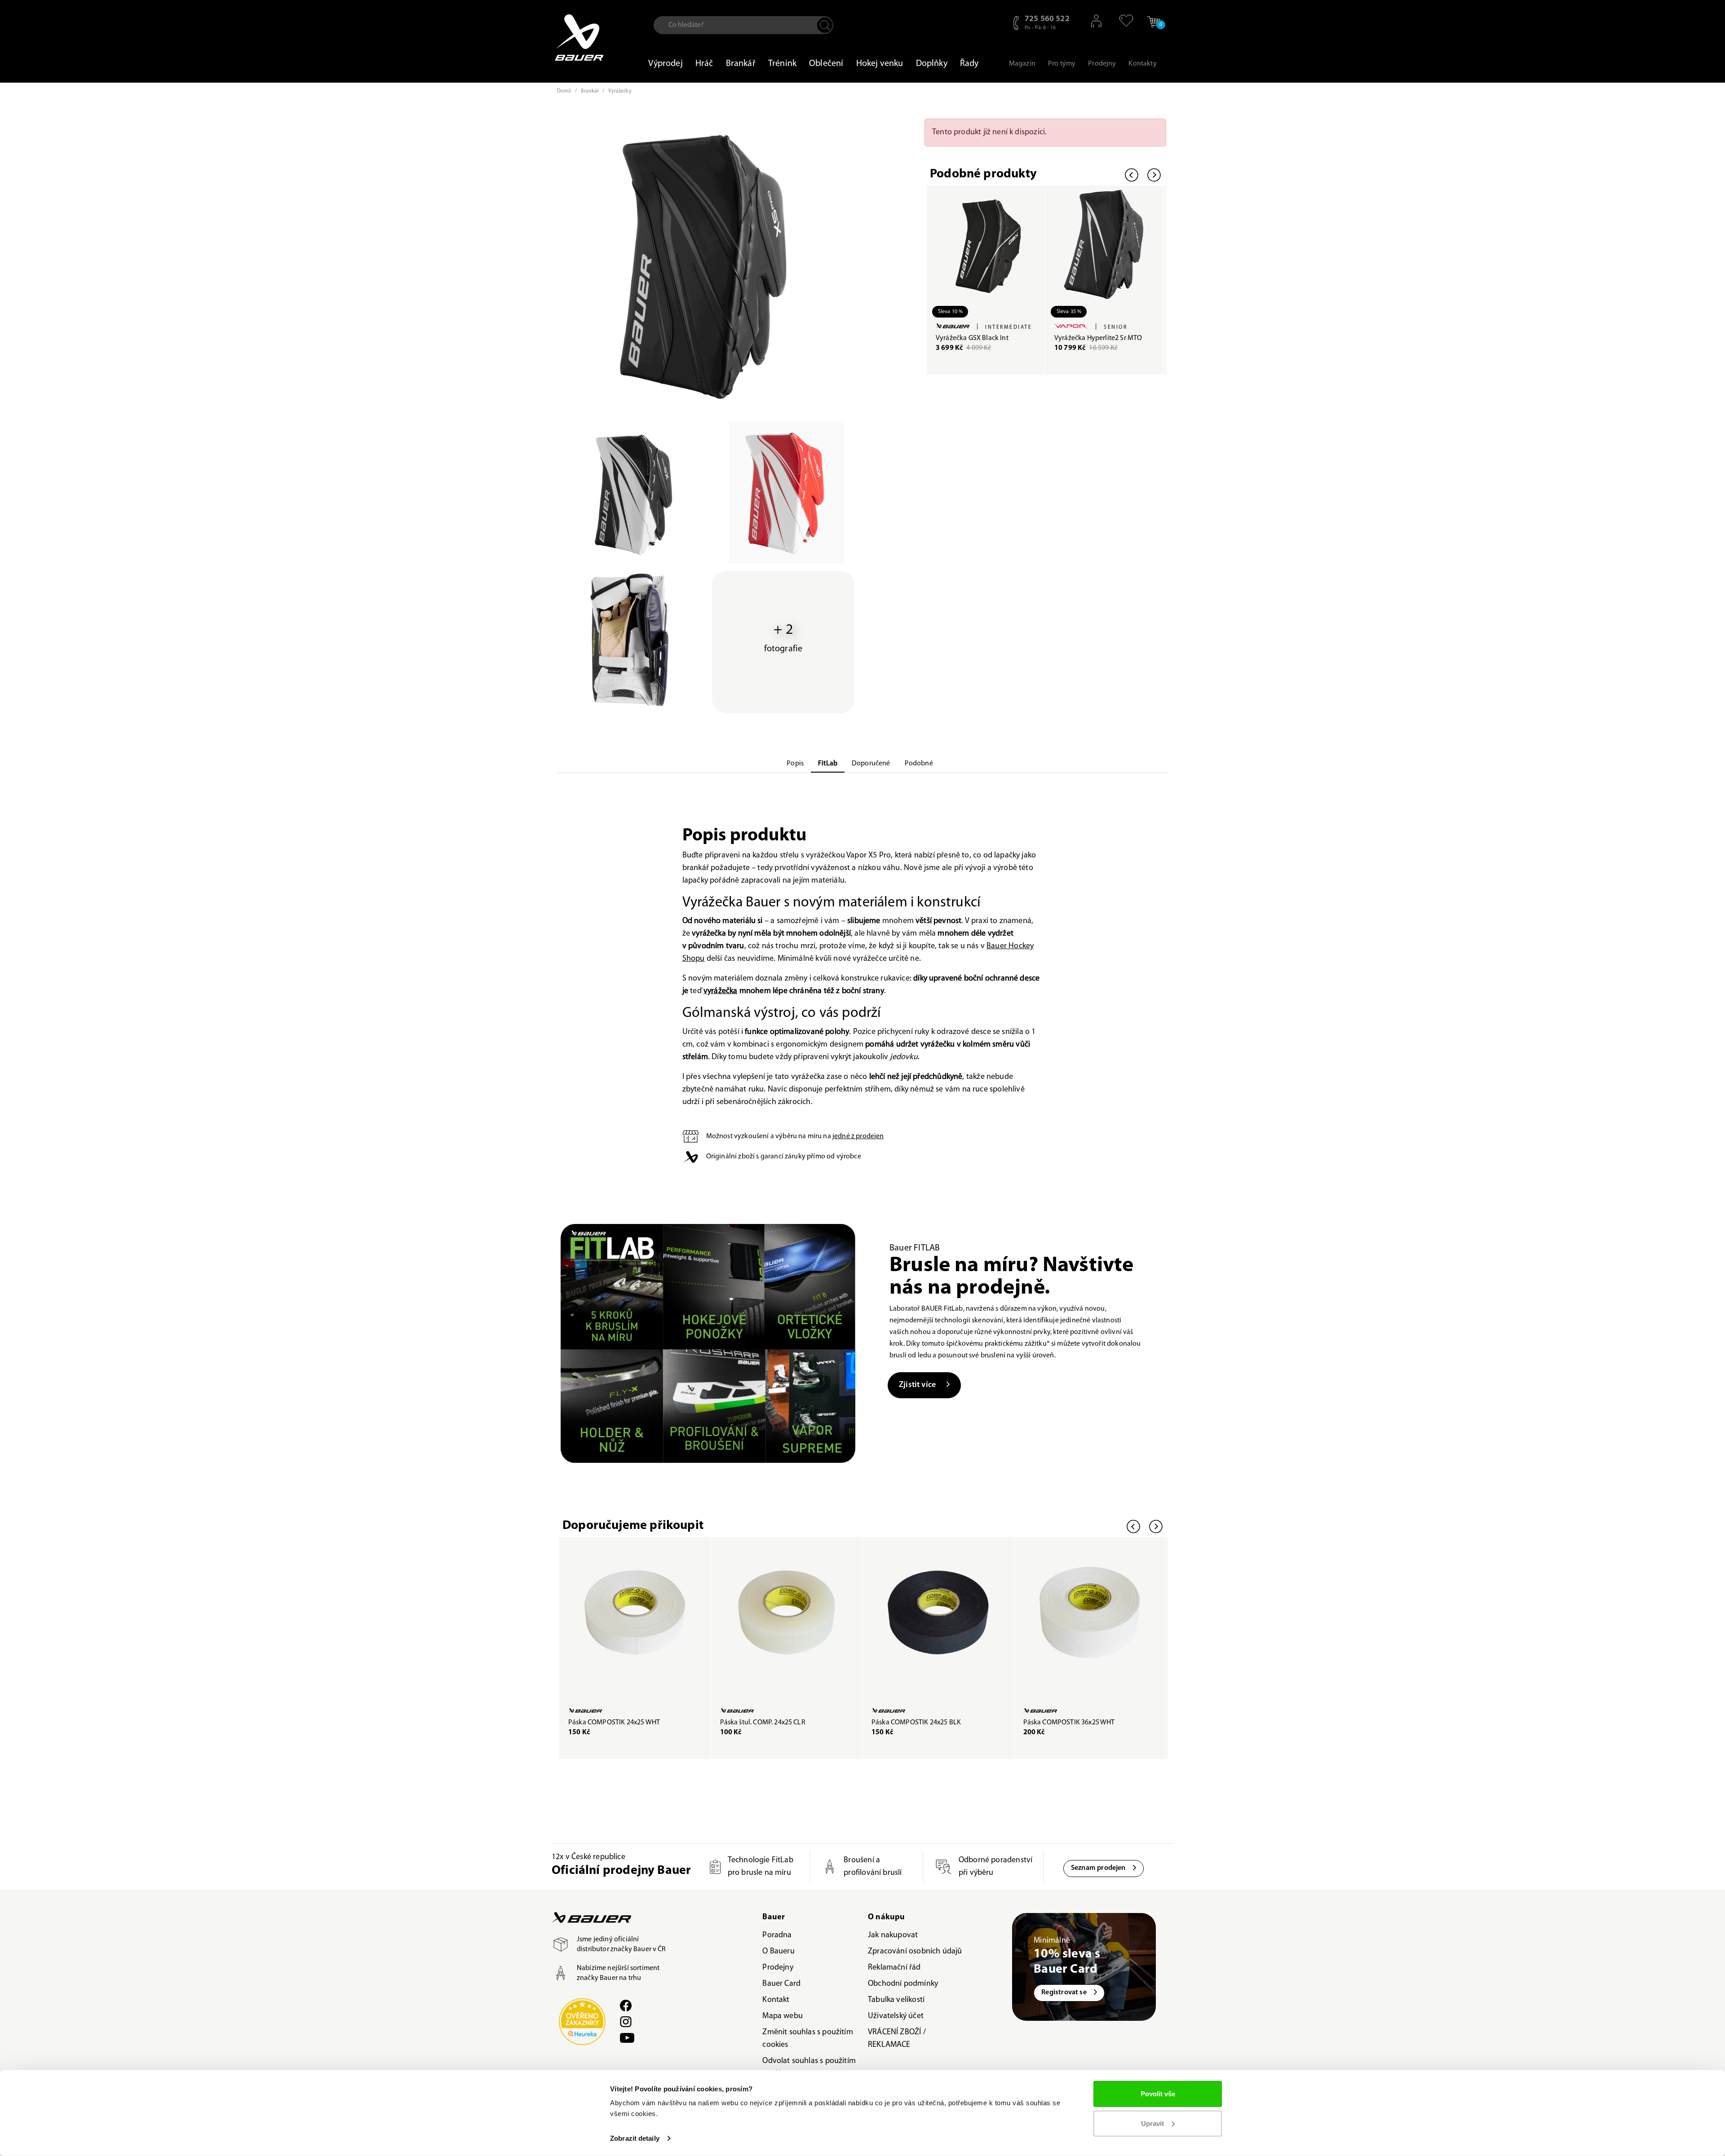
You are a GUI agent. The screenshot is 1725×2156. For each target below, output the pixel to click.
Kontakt (776, 2000)
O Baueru (778, 1952)
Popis (795, 764)
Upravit (1152, 2123)
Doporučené (871, 764)
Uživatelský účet (896, 2016)
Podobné (919, 764)
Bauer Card (781, 1984)
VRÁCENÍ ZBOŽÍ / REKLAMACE (897, 2039)
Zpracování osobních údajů (915, 1952)
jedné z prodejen (858, 1136)
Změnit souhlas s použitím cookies (808, 2039)
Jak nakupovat (893, 1935)
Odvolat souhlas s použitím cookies (809, 2068)
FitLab (828, 764)
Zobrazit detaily (635, 2138)
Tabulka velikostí (896, 2000)
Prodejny (778, 1968)
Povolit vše (1158, 2094)
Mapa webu (783, 2016)
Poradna (777, 1935)
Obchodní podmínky (903, 1984)
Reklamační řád (894, 1968)
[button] (1122, 21)
